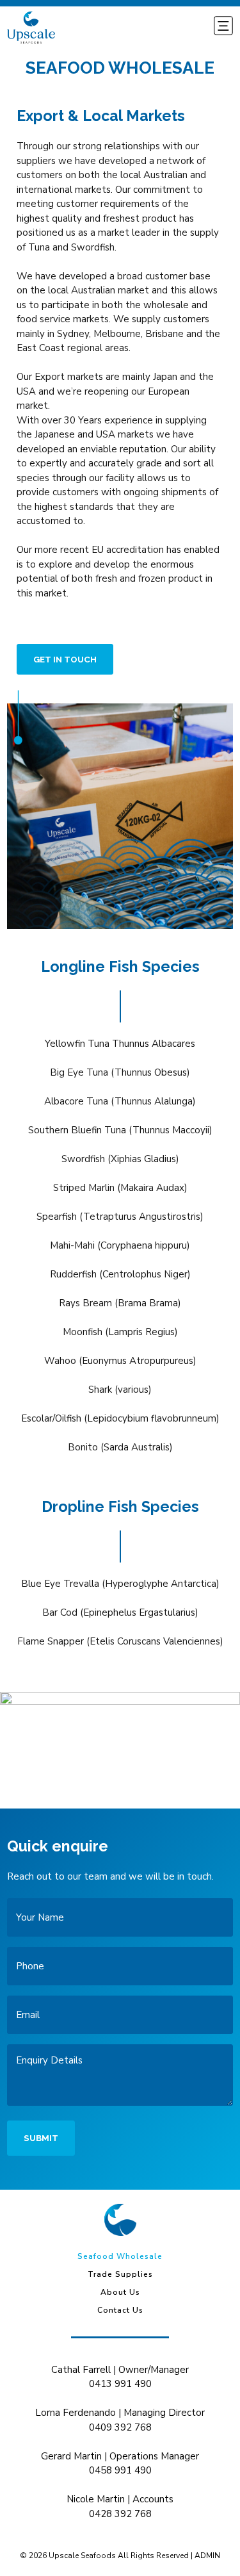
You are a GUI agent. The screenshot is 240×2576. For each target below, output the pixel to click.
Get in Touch (65, 659)
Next (217, 1751)
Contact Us (120, 2310)
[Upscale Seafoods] (120, 2220)
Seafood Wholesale (120, 2256)
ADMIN (207, 2555)
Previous (23, 1751)
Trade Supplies (120, 2274)
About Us (120, 2292)
